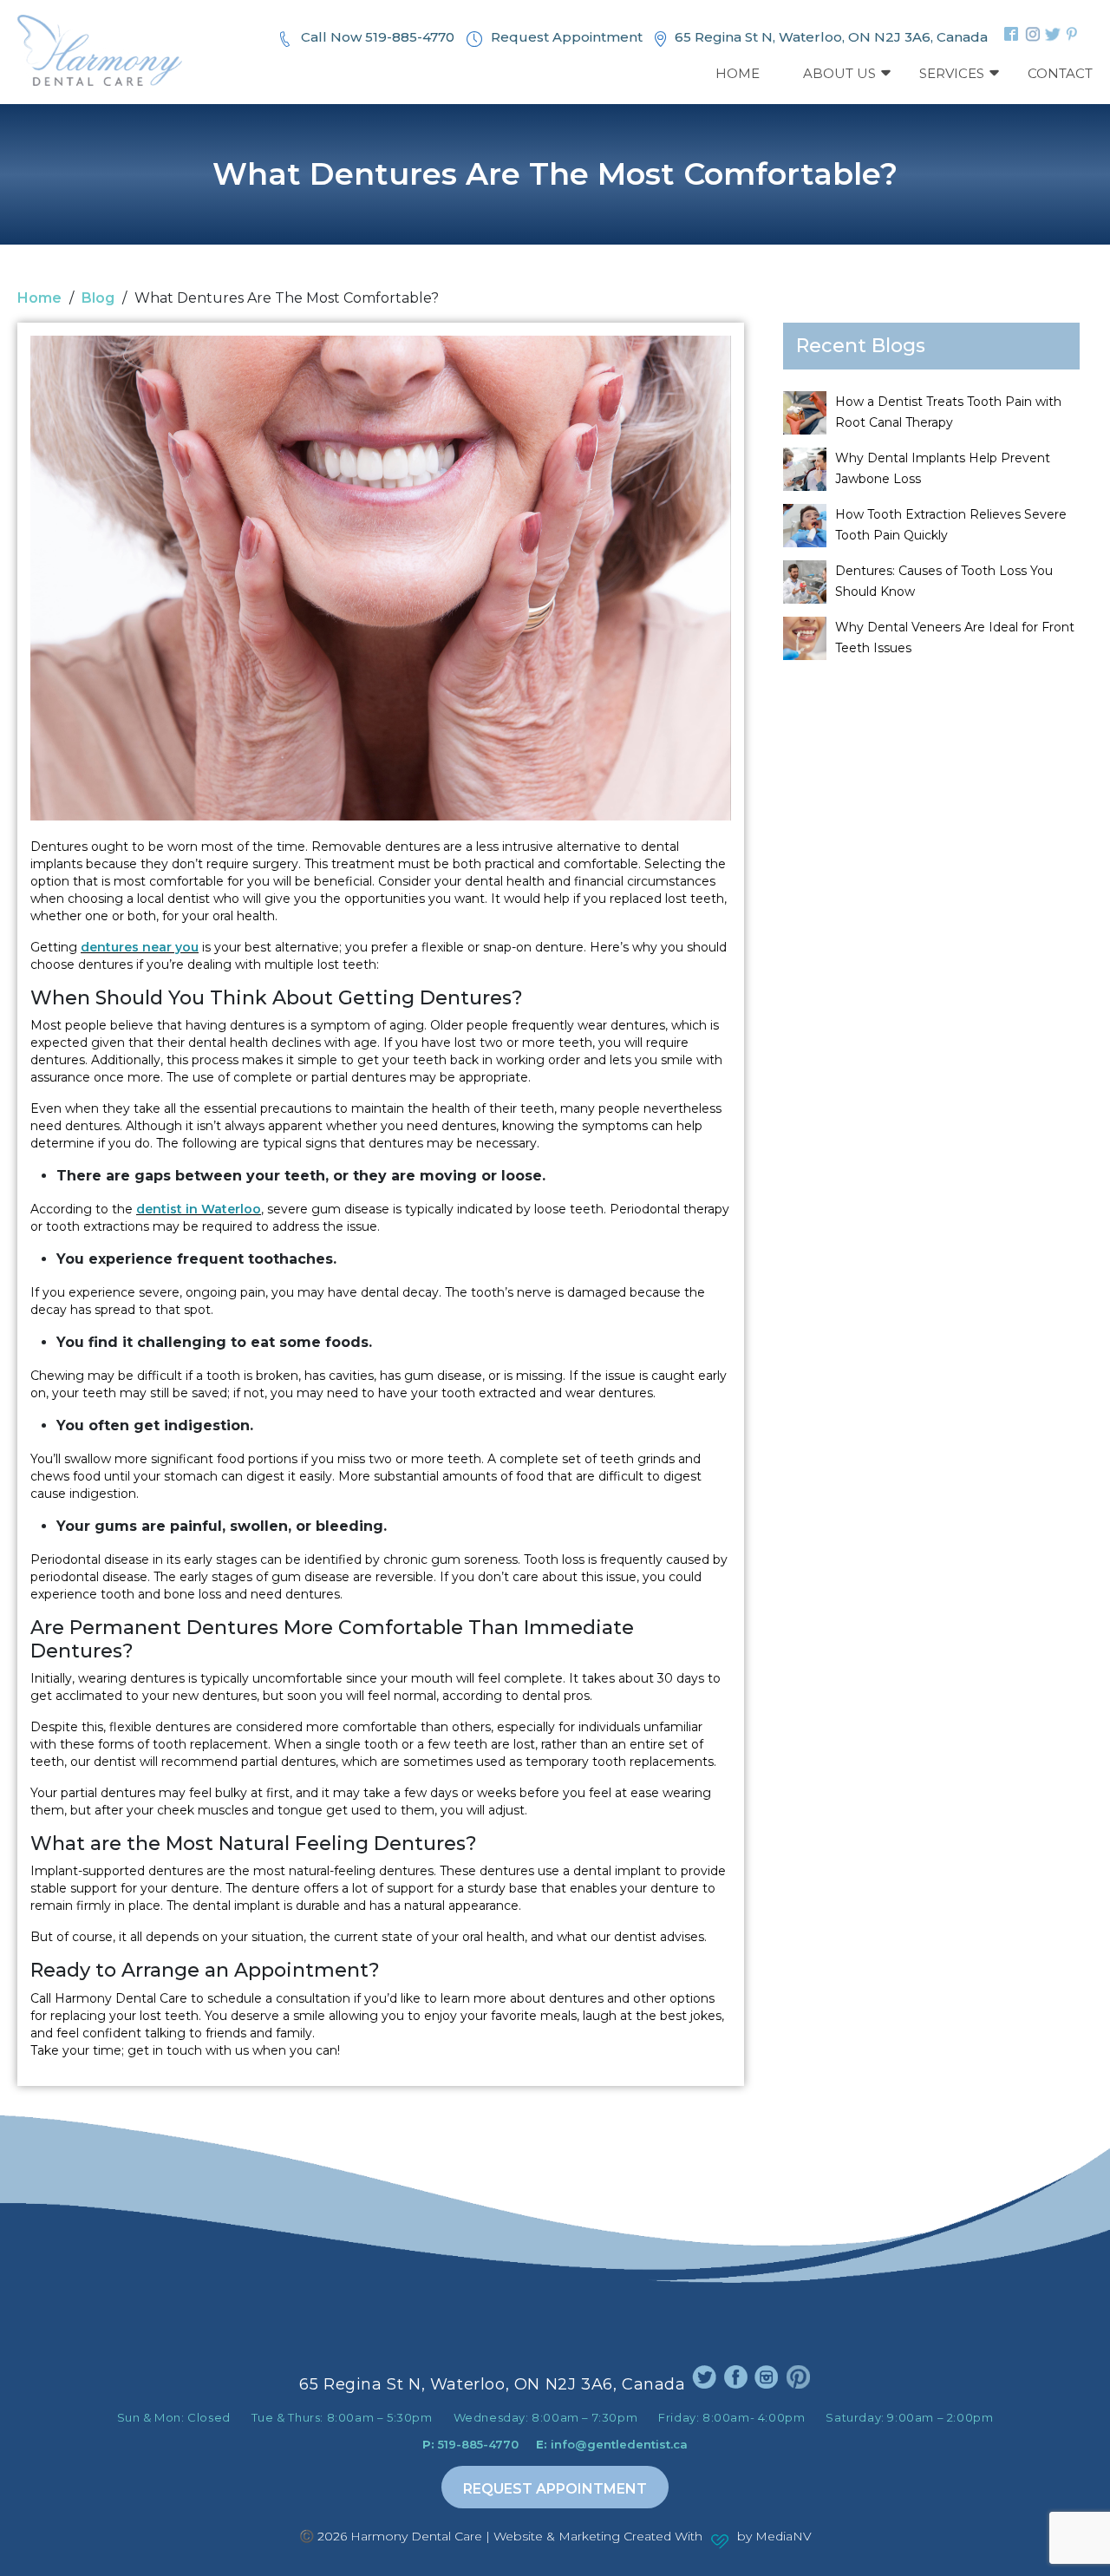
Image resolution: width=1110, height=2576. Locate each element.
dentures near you (140, 947)
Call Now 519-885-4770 (378, 37)
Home (738, 73)
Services (952, 73)
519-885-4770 (470, 2444)
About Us (839, 73)
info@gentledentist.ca (612, 2444)
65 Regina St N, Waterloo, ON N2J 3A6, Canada (831, 37)
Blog (98, 298)
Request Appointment (567, 37)
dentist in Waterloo (199, 1209)
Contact (1060, 73)
